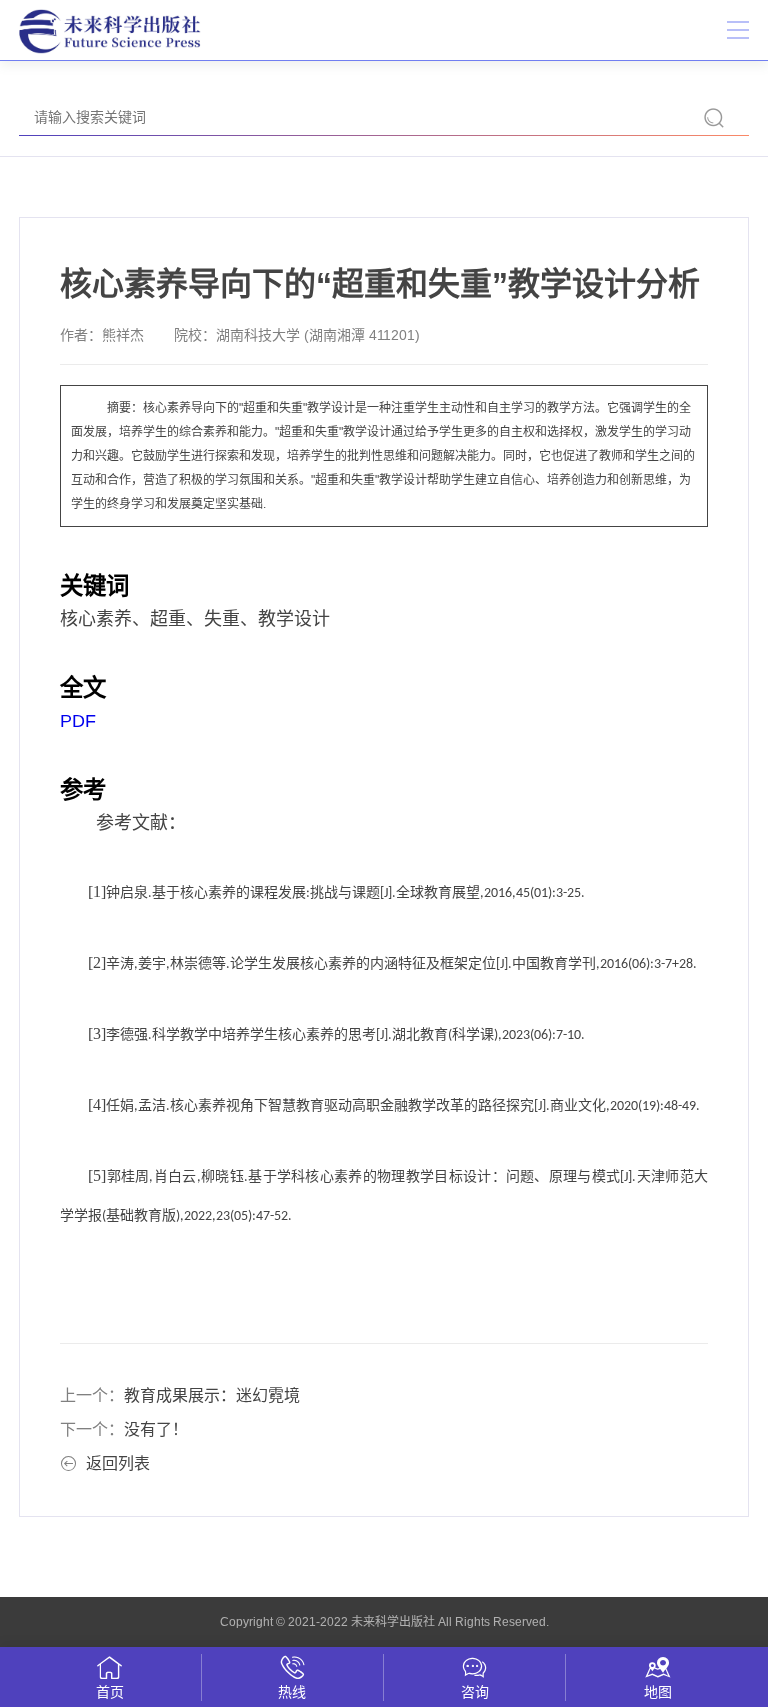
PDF (78, 721)
